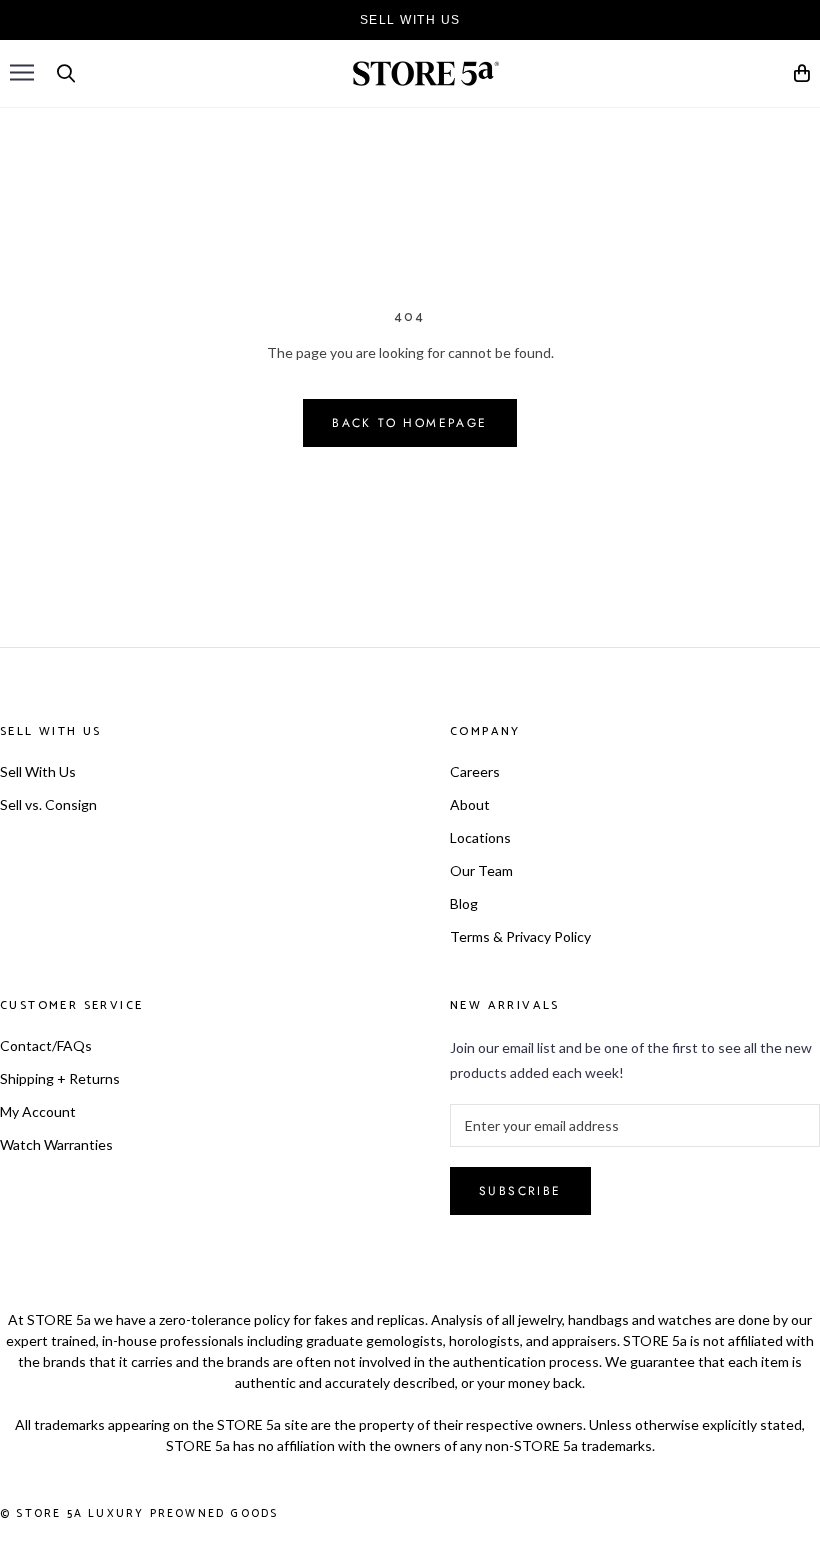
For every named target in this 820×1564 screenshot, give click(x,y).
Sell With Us (38, 771)
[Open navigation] (22, 72)
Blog (464, 903)
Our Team (481, 870)
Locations (480, 837)
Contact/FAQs (46, 1045)
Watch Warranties (56, 1144)
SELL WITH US (410, 20)
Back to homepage (409, 423)
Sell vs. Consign (48, 804)
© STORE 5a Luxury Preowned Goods (139, 1514)
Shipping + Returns (60, 1078)
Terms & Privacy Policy (520, 936)
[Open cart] (803, 76)
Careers (475, 771)
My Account (38, 1111)
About (470, 804)
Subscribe (520, 1191)
